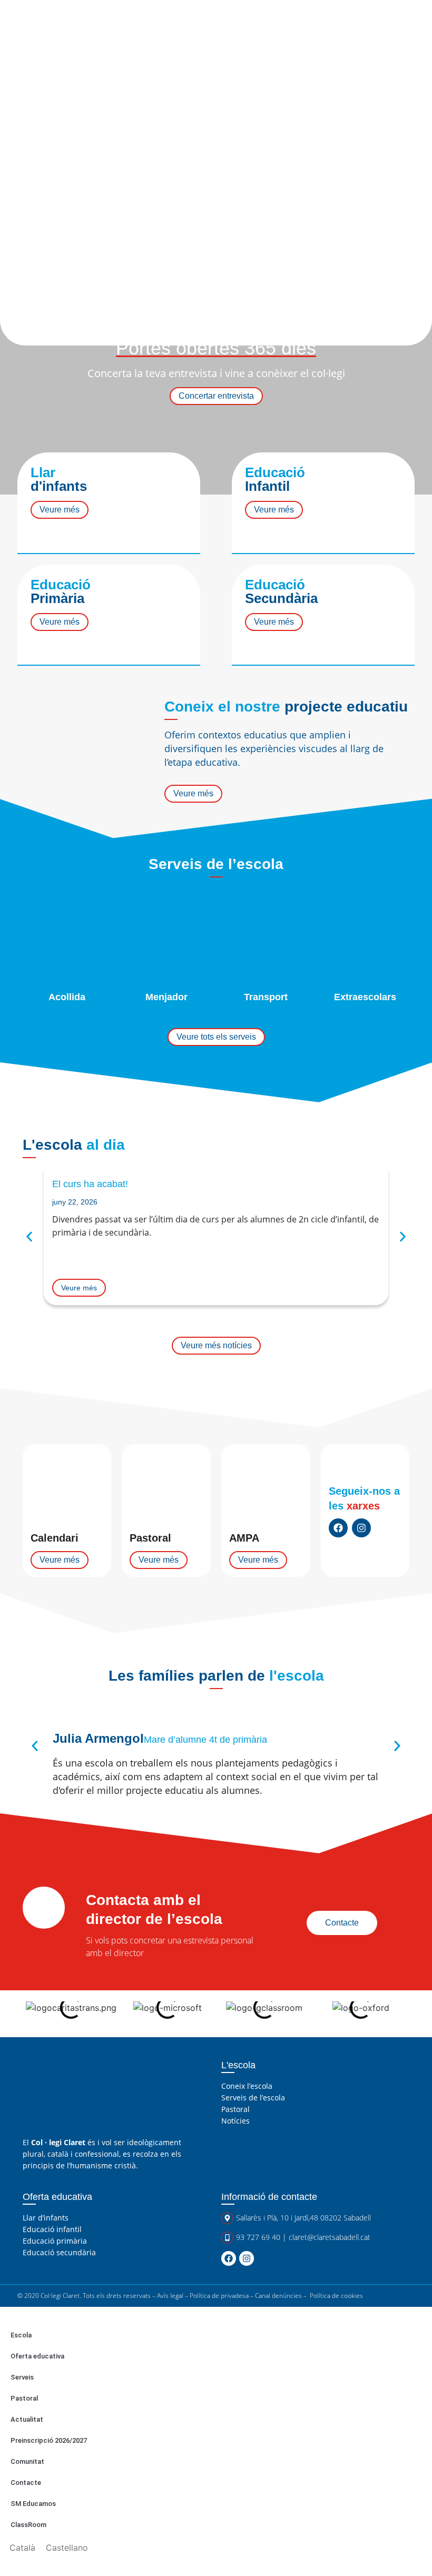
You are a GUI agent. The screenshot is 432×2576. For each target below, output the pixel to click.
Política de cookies (336, 2296)
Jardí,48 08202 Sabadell (333, 2218)
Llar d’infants (46, 2218)
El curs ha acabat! (90, 1184)
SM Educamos (33, 2504)
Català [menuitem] (22, 2548)
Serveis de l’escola (253, 2098)
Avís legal (170, 2296)
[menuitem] (22, 2547)
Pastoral (235, 2109)
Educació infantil (52, 2229)
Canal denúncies (278, 2296)
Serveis (22, 2377)
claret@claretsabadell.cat (330, 2237)
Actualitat (27, 2419)
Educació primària (55, 2241)
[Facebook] (338, 1528)
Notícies (235, 2121)
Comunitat (27, 2461)
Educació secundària (59, 2252)
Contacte (26, 2483)
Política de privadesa (219, 2296)
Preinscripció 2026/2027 (49, 2440)
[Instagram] (361, 1528)
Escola (21, 2335)
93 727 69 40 (258, 2237)
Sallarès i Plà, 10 (262, 2218)
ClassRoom (28, 2525)
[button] (29, 1237)
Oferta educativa (37, 2356)
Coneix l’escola (247, 2086)
